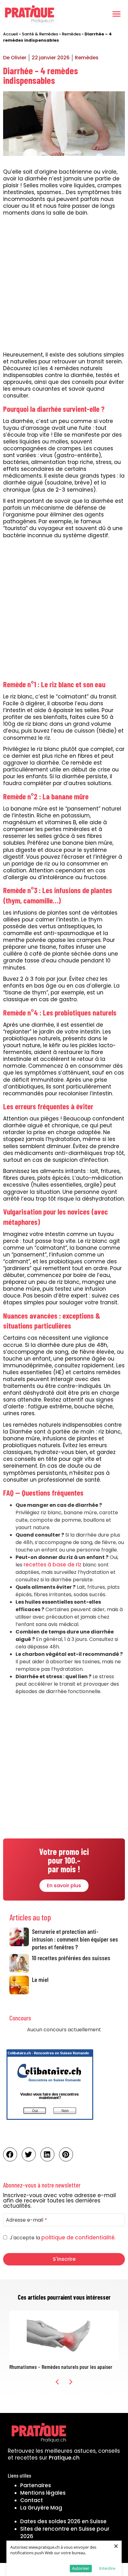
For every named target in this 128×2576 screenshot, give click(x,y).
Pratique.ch (64, 2458)
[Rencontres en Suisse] (50, 2122)
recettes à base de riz (53, 1565)
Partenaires (36, 2485)
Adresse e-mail (26, 2220)
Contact (32, 2500)
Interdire (107, 2568)
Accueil (11, 34)
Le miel (40, 1979)
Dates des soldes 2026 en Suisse (63, 2521)
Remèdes (71, 34)
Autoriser (81, 2568)
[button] (117, 14)
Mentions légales (43, 2493)
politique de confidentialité (78, 2238)
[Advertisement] (64, 285)
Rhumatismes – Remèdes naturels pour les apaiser (61, 2367)
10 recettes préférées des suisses (71, 1958)
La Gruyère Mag (41, 2508)
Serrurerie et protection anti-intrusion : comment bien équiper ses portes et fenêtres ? (75, 1939)
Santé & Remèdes (40, 34)
